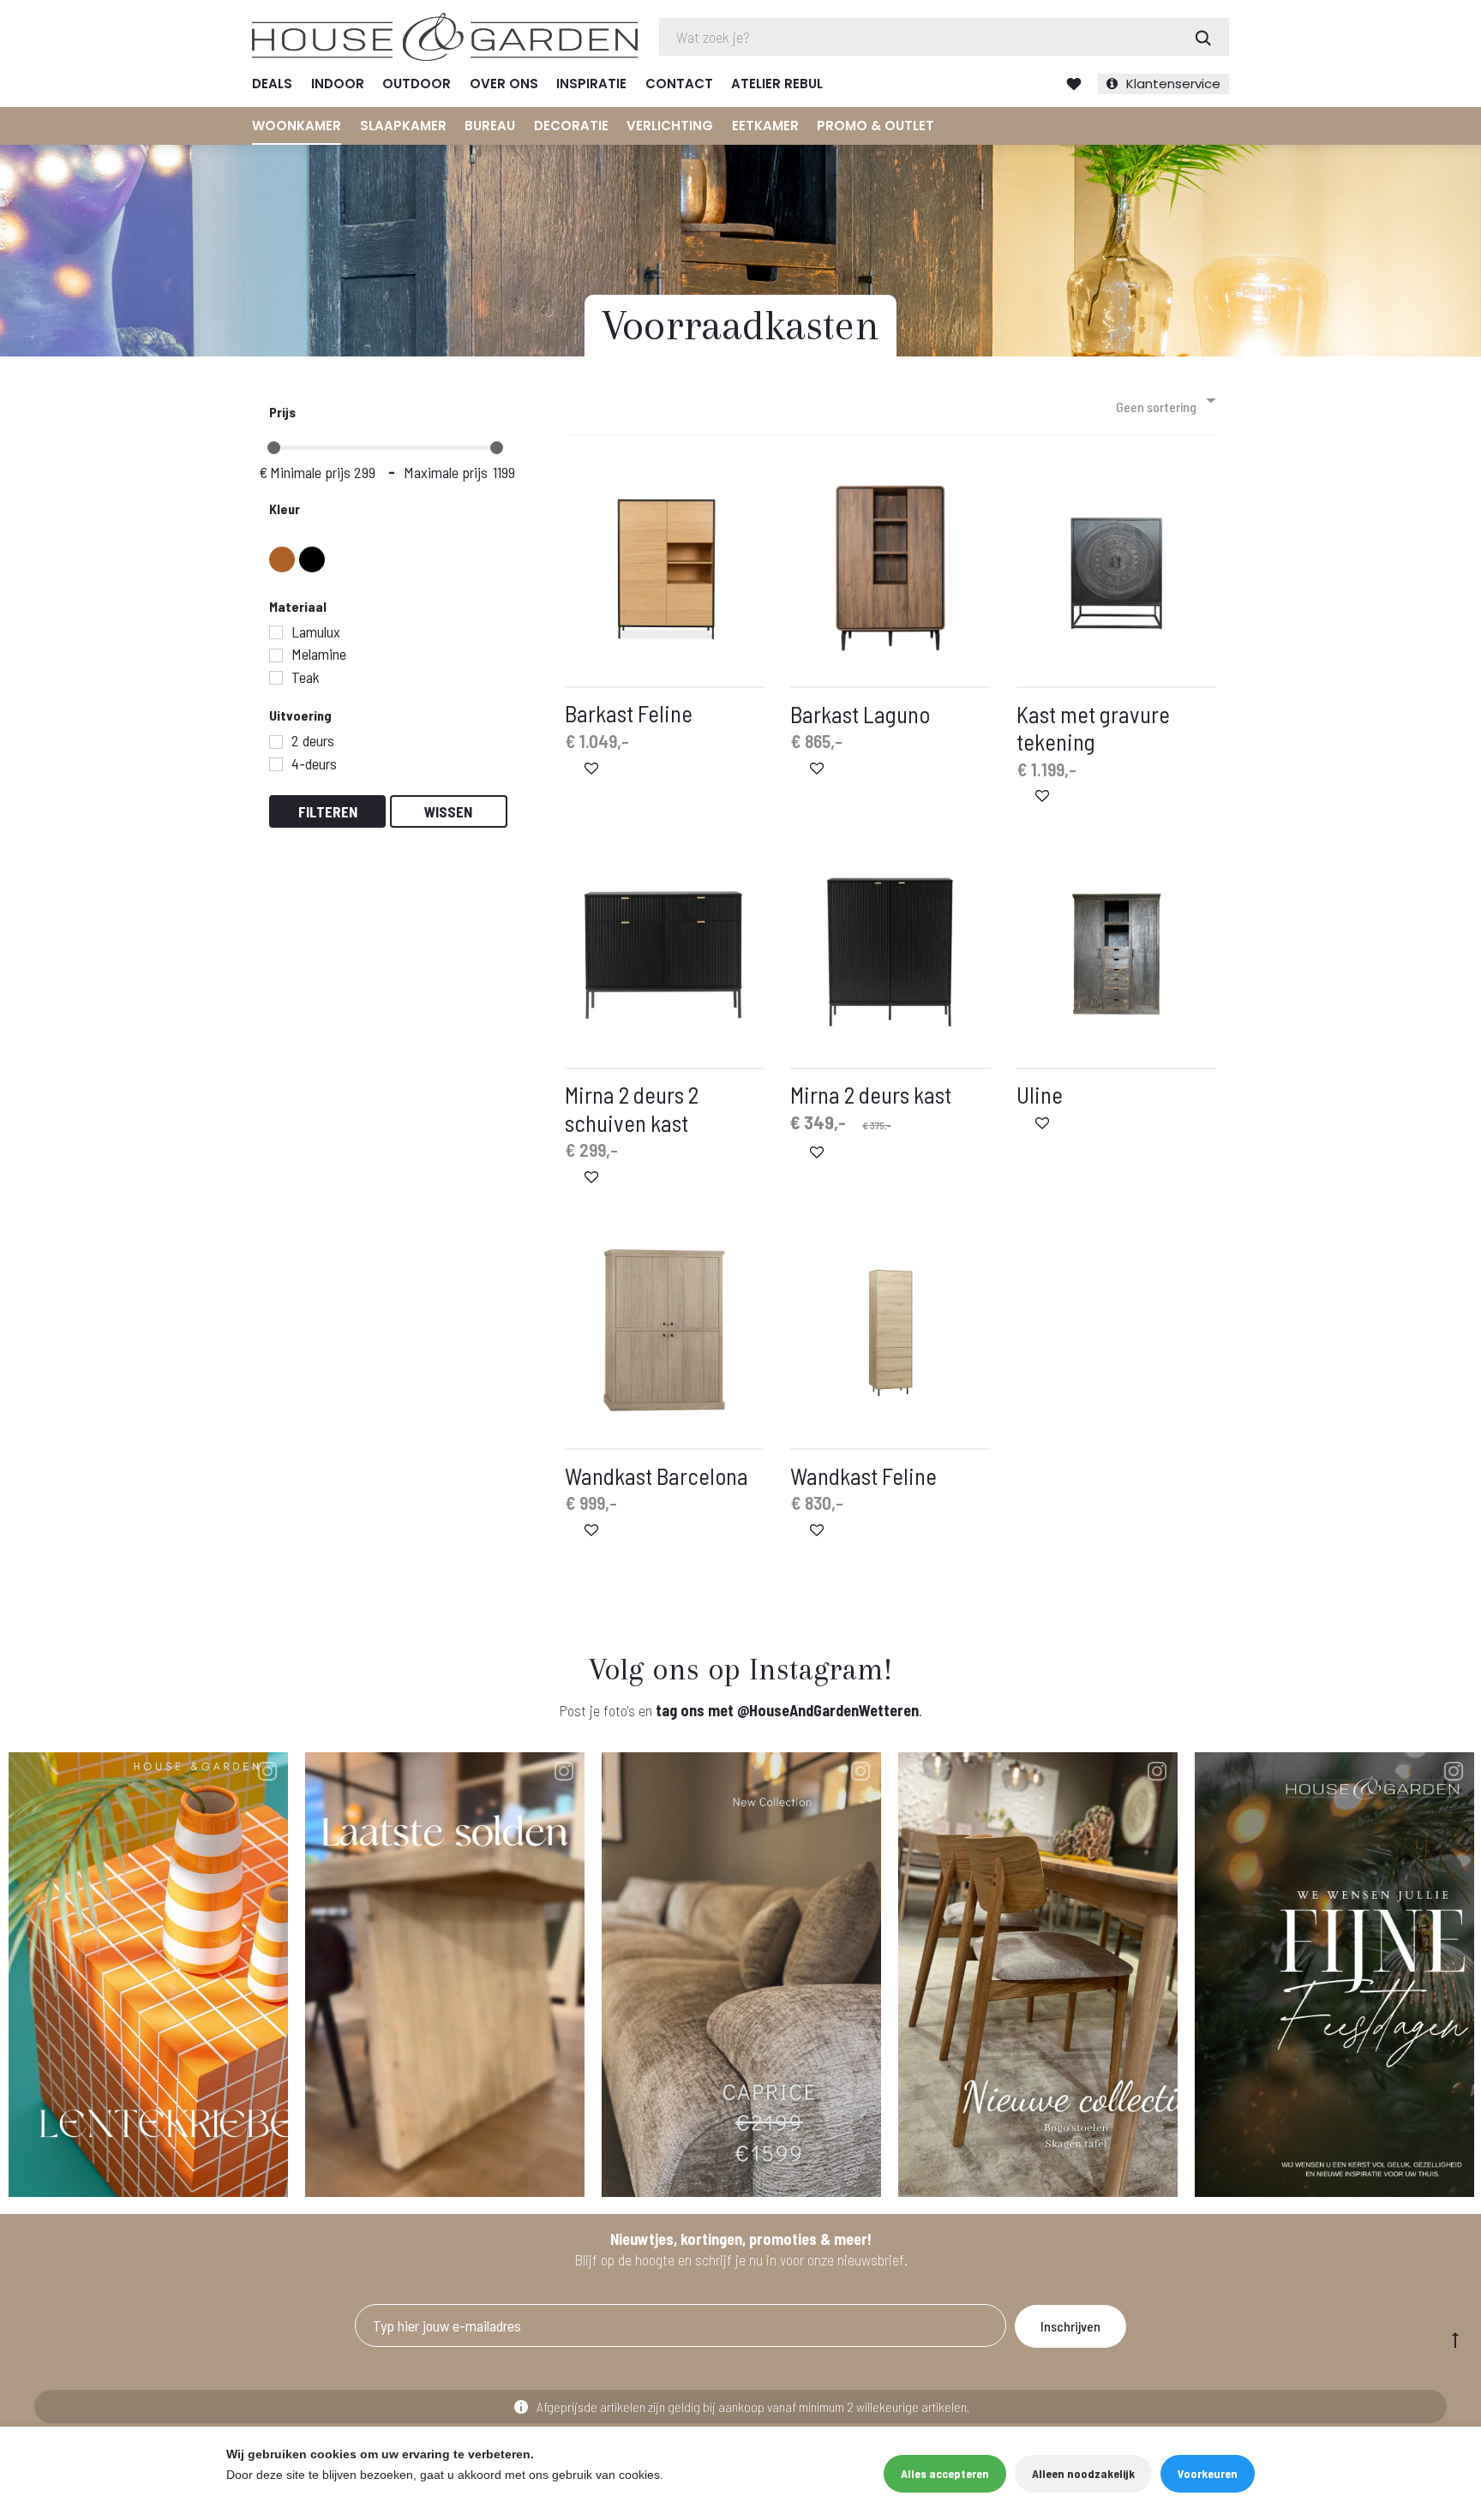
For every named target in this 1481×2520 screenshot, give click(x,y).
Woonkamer (297, 126)
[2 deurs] (276, 742)
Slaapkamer (403, 126)
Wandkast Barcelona (657, 1475)
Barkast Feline (629, 713)
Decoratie (571, 126)
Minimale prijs (310, 472)
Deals (272, 84)
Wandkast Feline (863, 1475)
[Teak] (276, 678)
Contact (679, 84)
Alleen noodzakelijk (1083, 2473)
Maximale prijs (446, 472)
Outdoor (417, 84)
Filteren (328, 811)
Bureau (490, 126)
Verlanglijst (1074, 84)
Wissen (448, 811)
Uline (1040, 1094)
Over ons (504, 84)
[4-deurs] (276, 764)
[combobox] (1165, 400)
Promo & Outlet (875, 126)
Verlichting (670, 126)
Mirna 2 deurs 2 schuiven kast (632, 1108)
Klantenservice (1173, 84)
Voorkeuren (1208, 2473)
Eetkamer (765, 126)
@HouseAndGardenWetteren (828, 1710)
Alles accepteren (945, 2473)
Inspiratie (591, 84)
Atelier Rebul (777, 84)
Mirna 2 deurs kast (871, 1094)
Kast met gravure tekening (1093, 727)
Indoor (338, 84)
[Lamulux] (276, 632)
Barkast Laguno (860, 714)
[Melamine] (276, 655)
